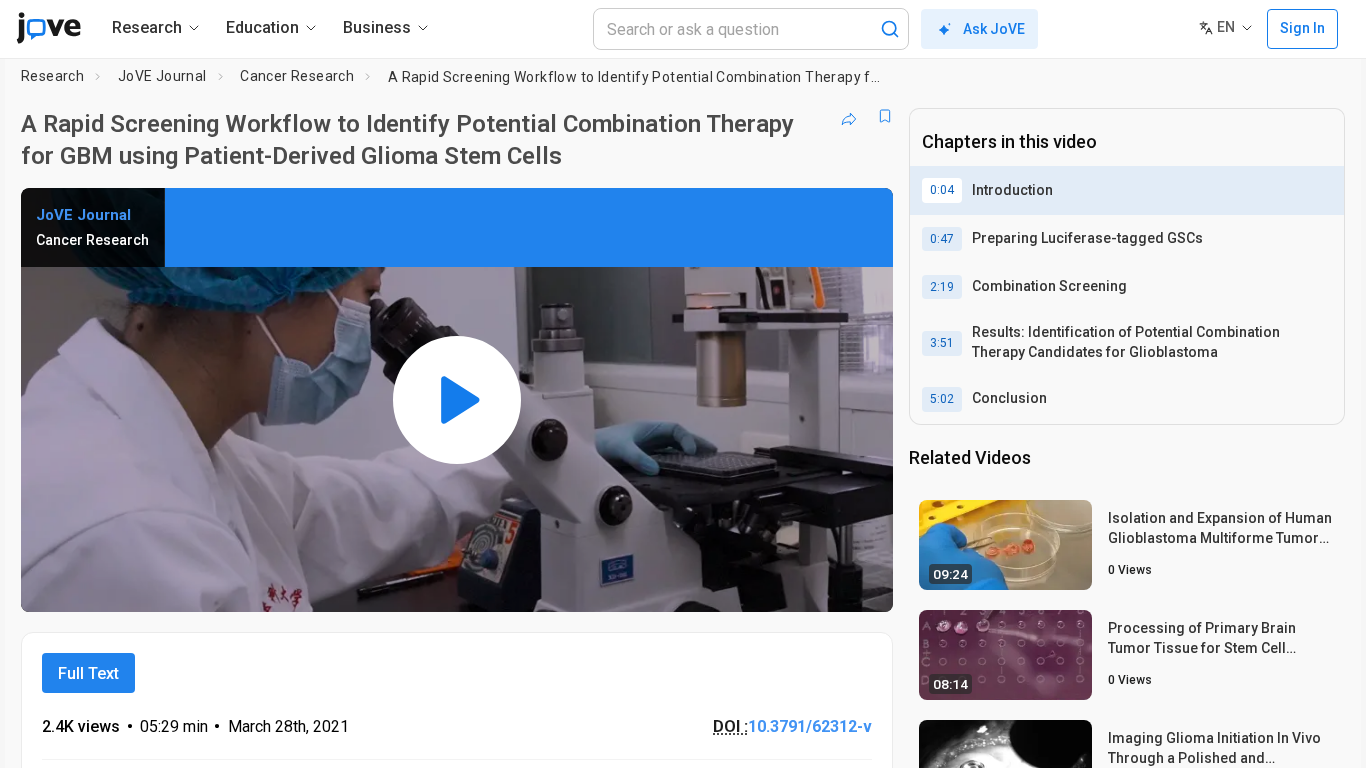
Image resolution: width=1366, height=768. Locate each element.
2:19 (942, 287)
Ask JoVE (994, 29)
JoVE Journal (162, 76)
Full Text (88, 673)
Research (52, 76)
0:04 (942, 190)
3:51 (942, 343)
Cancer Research (297, 76)
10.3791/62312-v (810, 726)
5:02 (942, 399)
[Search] (890, 29)
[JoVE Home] (48, 28)
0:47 (942, 239)
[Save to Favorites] (885, 116)
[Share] (849, 116)
